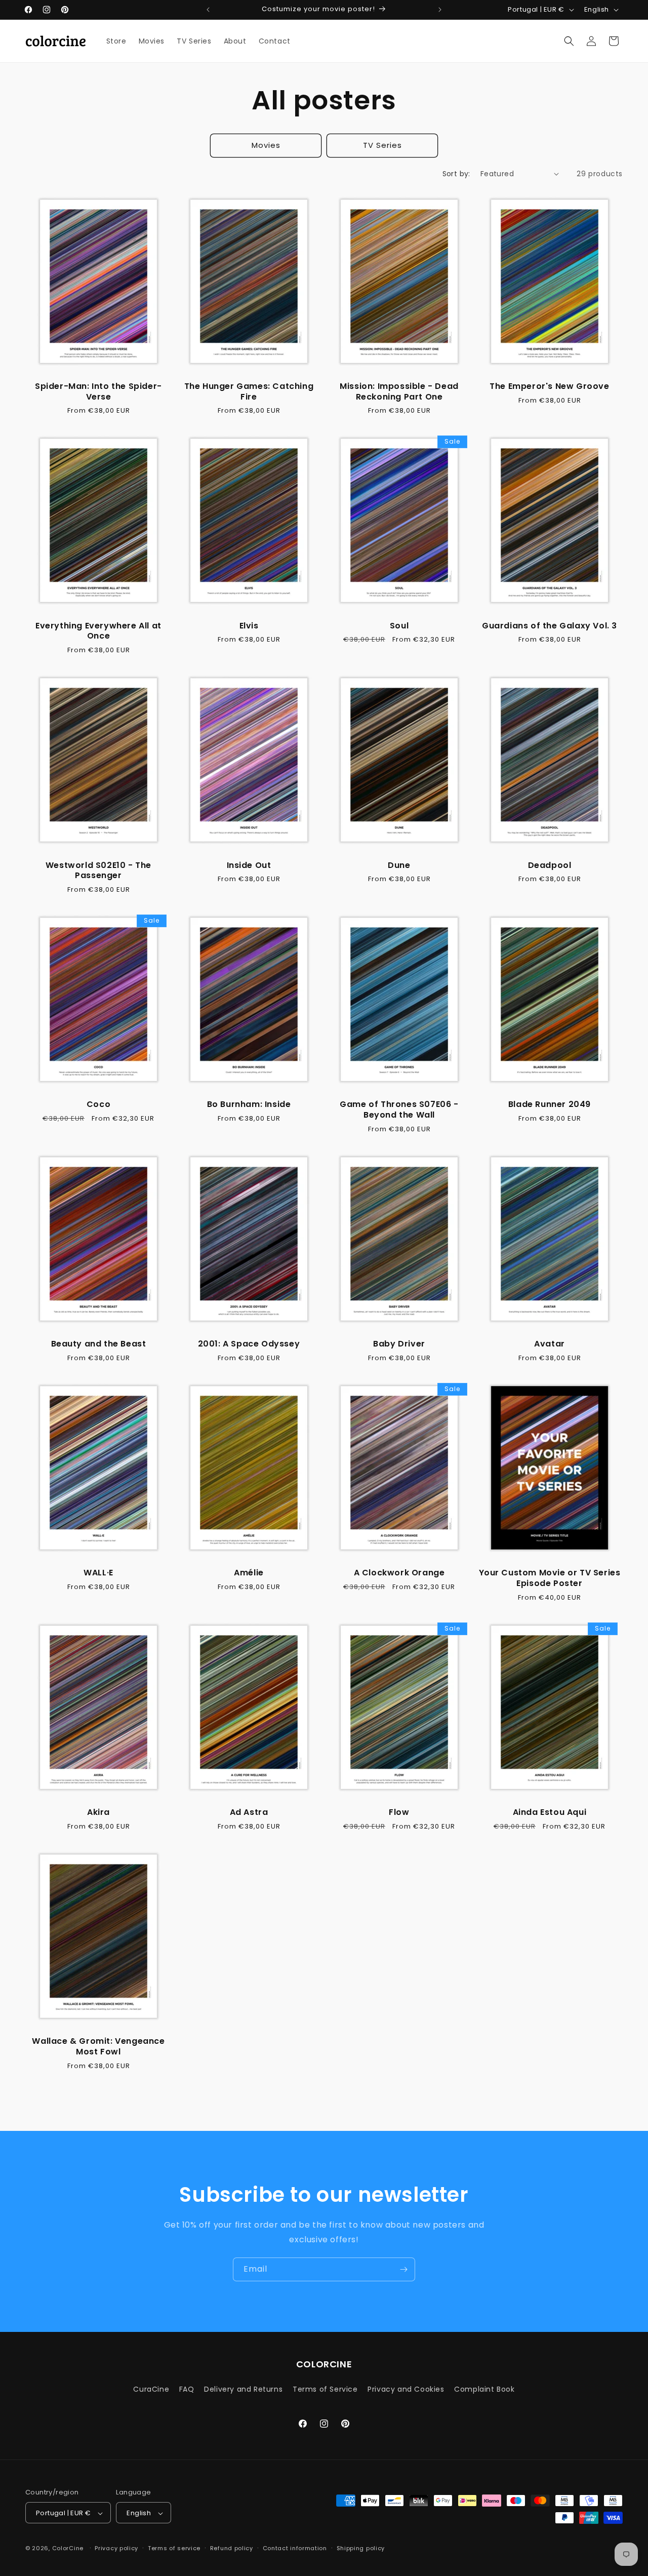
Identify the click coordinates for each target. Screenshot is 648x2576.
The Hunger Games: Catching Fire (249, 392)
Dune (399, 866)
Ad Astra (249, 1813)
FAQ (187, 2389)
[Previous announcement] (208, 10)
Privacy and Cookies (406, 2389)
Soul (399, 626)
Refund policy (232, 2548)
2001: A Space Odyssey (249, 1344)
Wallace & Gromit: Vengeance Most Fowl (98, 2047)
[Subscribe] (403, 2269)
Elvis (249, 626)
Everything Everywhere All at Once (98, 631)
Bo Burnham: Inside (249, 1105)
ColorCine (68, 2549)
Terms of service (174, 2548)
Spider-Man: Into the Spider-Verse (98, 392)
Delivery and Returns (243, 2389)
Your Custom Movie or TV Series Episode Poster (550, 1578)
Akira (98, 1813)
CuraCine (151, 2389)
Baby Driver (399, 1344)
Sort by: (456, 174)
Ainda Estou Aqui (550, 1813)
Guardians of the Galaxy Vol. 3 (550, 626)
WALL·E (98, 1573)
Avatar (550, 1344)
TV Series (382, 145)
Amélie (249, 1573)
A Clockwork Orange (399, 1573)
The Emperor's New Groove (549, 387)
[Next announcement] (440, 10)
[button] (569, 41)
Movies (266, 145)
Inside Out (249, 866)
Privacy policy (116, 2548)
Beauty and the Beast (99, 1344)
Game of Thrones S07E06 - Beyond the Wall (399, 1110)
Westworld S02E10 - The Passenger (98, 871)
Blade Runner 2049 (550, 1105)
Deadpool (550, 866)
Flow (399, 1813)
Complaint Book (484, 2389)
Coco (98, 1105)
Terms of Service (325, 2389)
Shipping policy (361, 2548)
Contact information (295, 2548)
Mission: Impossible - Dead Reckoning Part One (399, 392)
